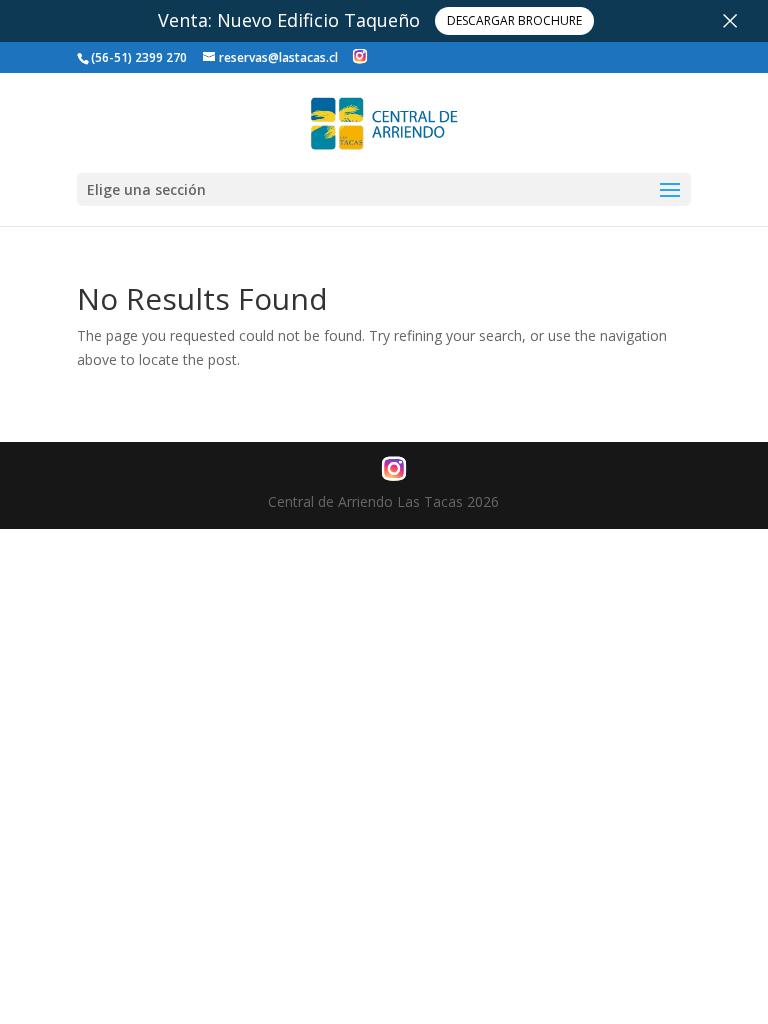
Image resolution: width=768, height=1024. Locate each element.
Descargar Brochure (514, 20)
